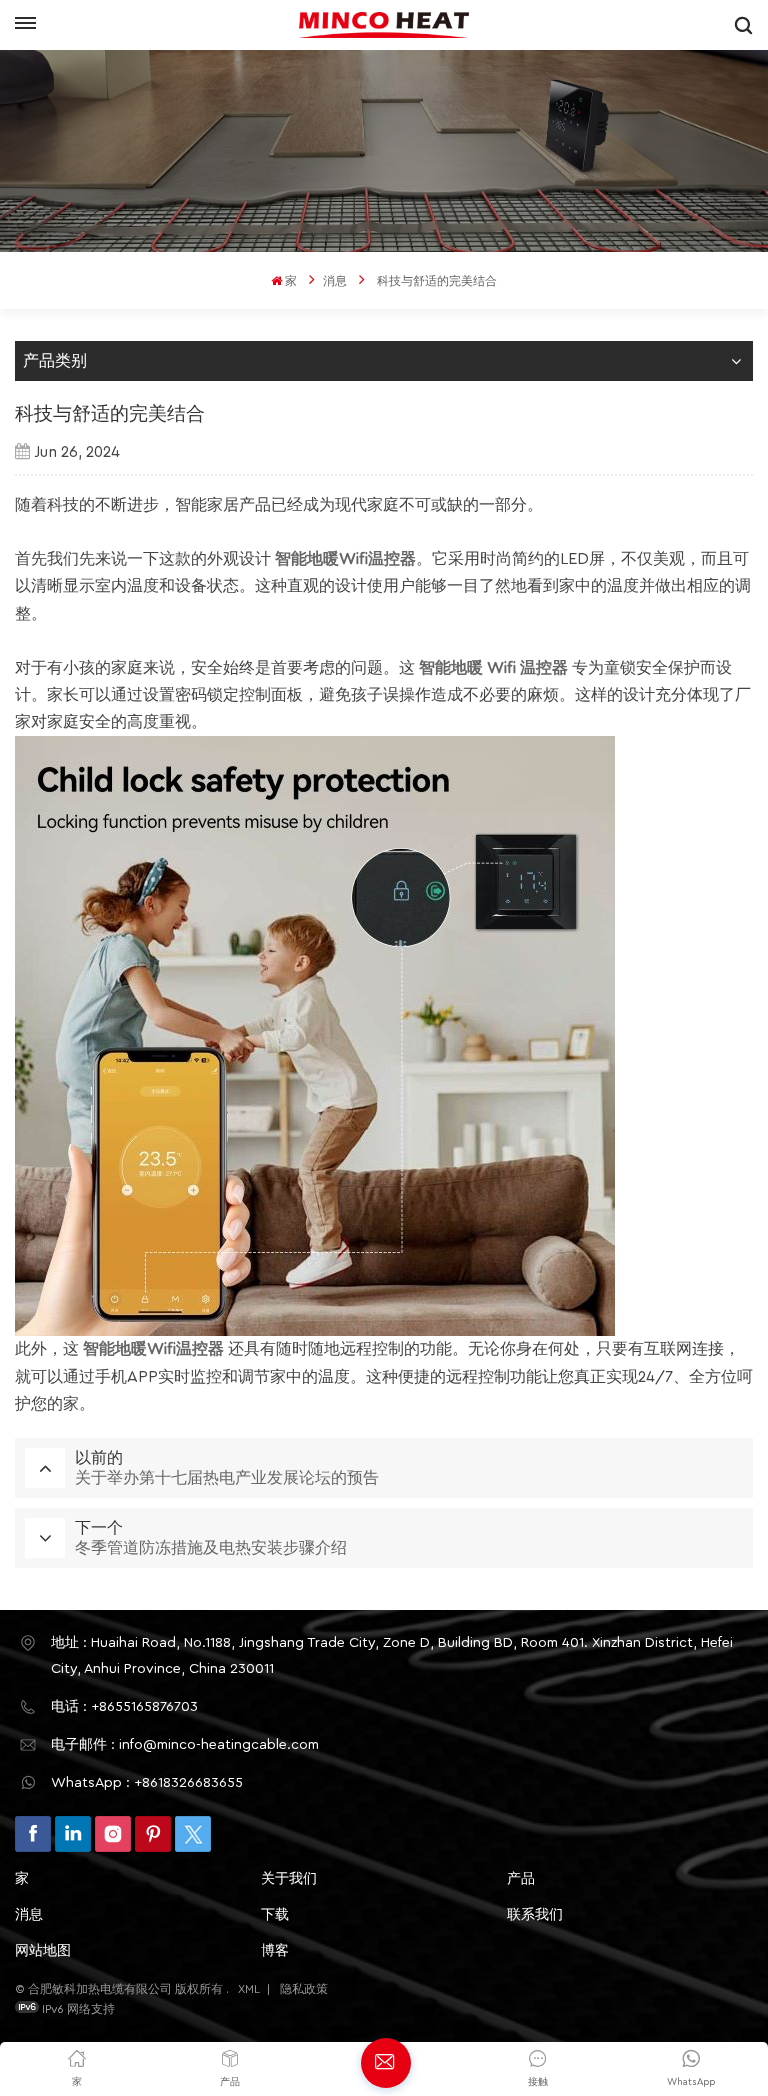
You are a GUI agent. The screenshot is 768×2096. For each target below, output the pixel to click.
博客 (275, 1951)
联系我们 (535, 1915)
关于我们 (289, 1879)
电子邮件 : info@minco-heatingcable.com (185, 1745)
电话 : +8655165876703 (124, 1707)
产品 (521, 1879)
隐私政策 (304, 1989)
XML (249, 1989)
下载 (275, 1915)
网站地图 (43, 1951)
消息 (335, 281)
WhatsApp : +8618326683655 (147, 1783)
